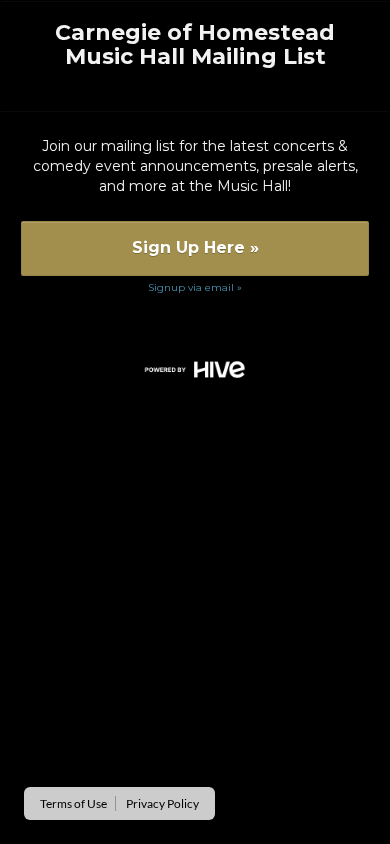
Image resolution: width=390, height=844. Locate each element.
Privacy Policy (162, 803)
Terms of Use (73, 803)
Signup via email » (195, 287)
